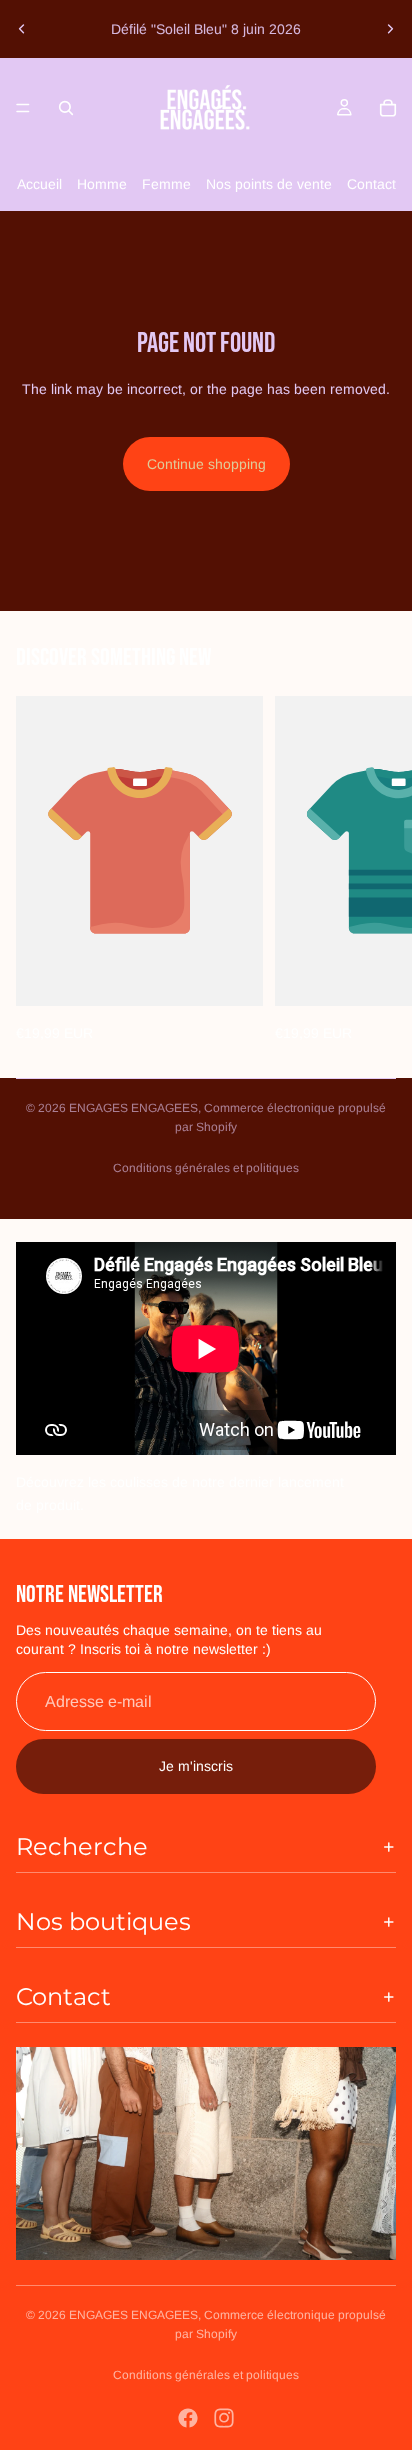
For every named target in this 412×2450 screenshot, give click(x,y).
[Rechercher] (66, 108)
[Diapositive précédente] (22, 29)
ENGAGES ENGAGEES (133, 1108)
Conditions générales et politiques (206, 1168)
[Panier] (388, 108)
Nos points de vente (269, 184)
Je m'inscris (196, 1766)
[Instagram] (224, 2418)
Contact (371, 184)
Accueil (39, 184)
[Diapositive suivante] (390, 29)
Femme (166, 184)
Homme (102, 184)
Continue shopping (206, 464)
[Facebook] (188, 2418)
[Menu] (23, 108)
